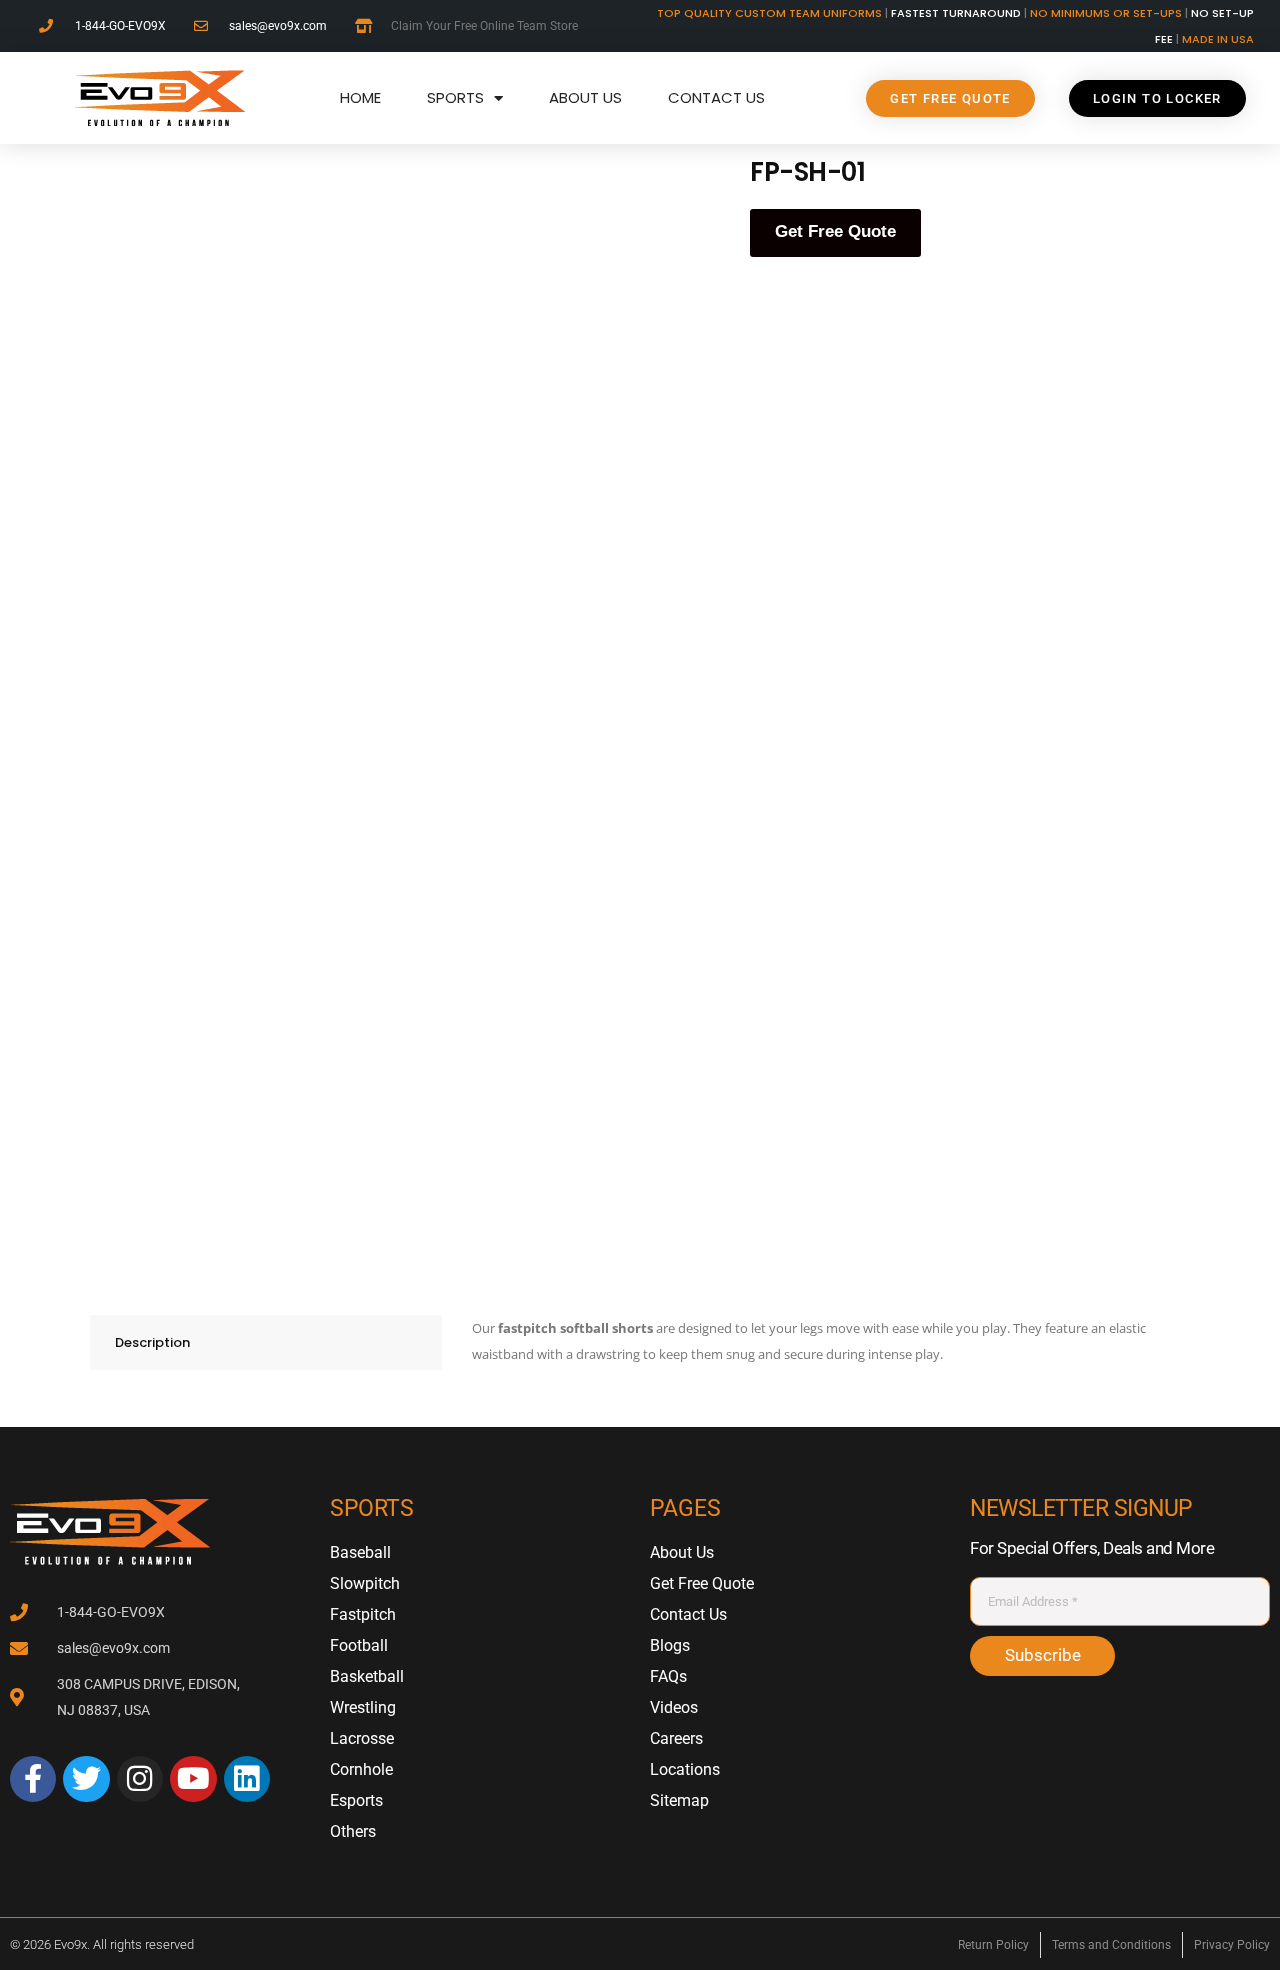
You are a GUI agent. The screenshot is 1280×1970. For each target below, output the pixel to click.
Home (360, 97)
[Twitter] (86, 1779)
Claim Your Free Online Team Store (484, 26)
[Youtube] (193, 1779)
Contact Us (716, 97)
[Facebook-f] (33, 1779)
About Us (585, 97)
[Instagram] (140, 1779)
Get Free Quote (835, 231)
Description (152, 1342)
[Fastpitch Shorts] (457, 425)
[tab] (266, 1342)
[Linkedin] (247, 1779)
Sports (455, 97)
